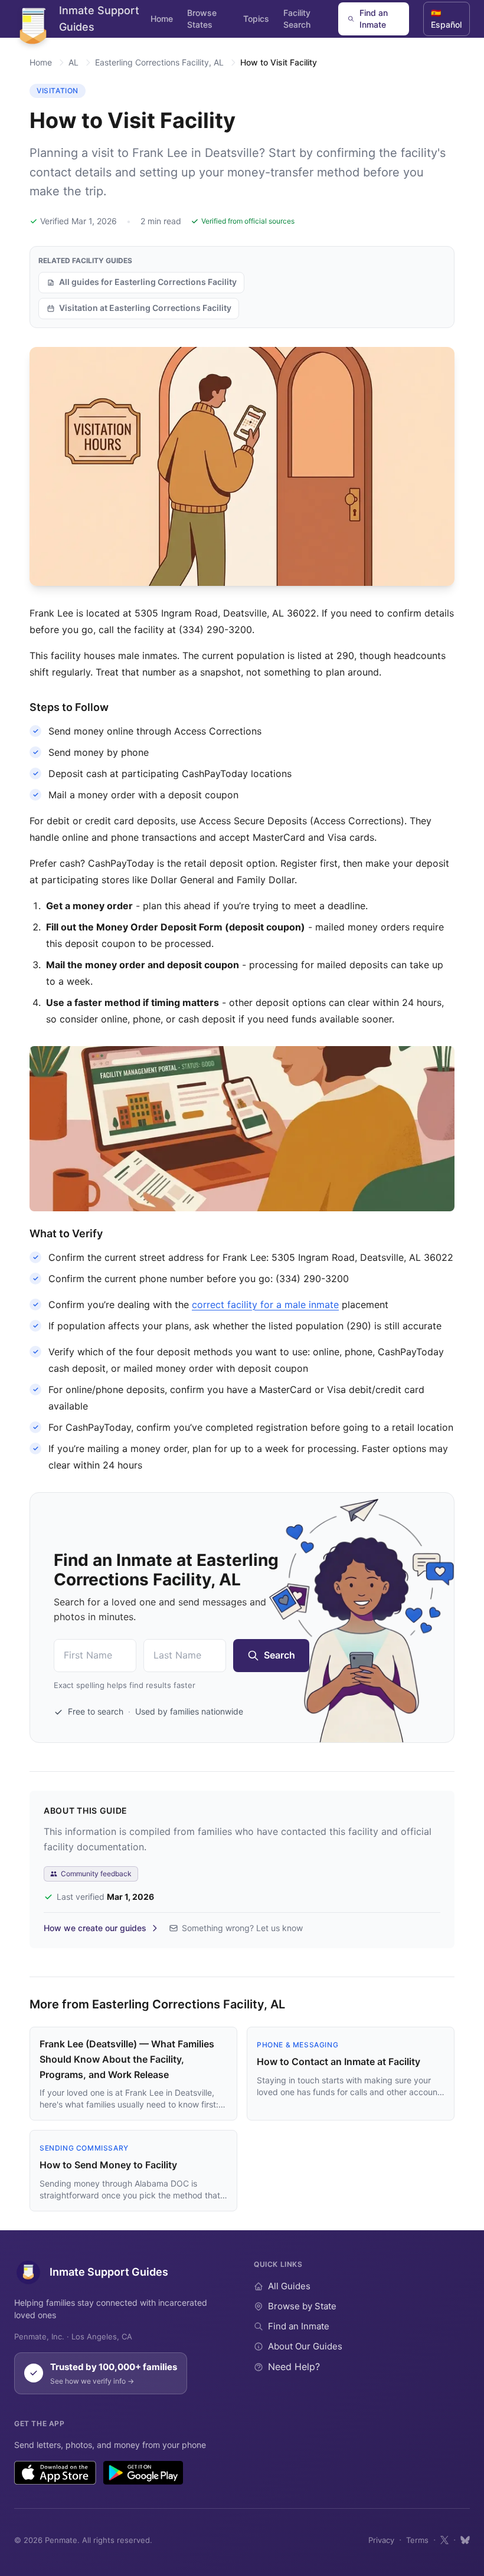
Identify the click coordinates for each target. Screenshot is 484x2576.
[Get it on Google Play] (143, 2473)
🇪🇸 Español (446, 19)
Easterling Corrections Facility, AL (159, 62)
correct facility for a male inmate (265, 1305)
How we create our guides (95, 1928)
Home (162, 19)
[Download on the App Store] (55, 2473)
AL (73, 62)
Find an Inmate (374, 19)
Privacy (381, 2540)
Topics (256, 19)
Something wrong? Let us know (242, 1928)
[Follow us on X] (444, 2540)
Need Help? (294, 2367)
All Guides (289, 2286)
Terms (417, 2540)
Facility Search (297, 19)
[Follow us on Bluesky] (465, 2540)
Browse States (202, 19)
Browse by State (302, 2306)
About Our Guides (305, 2346)
